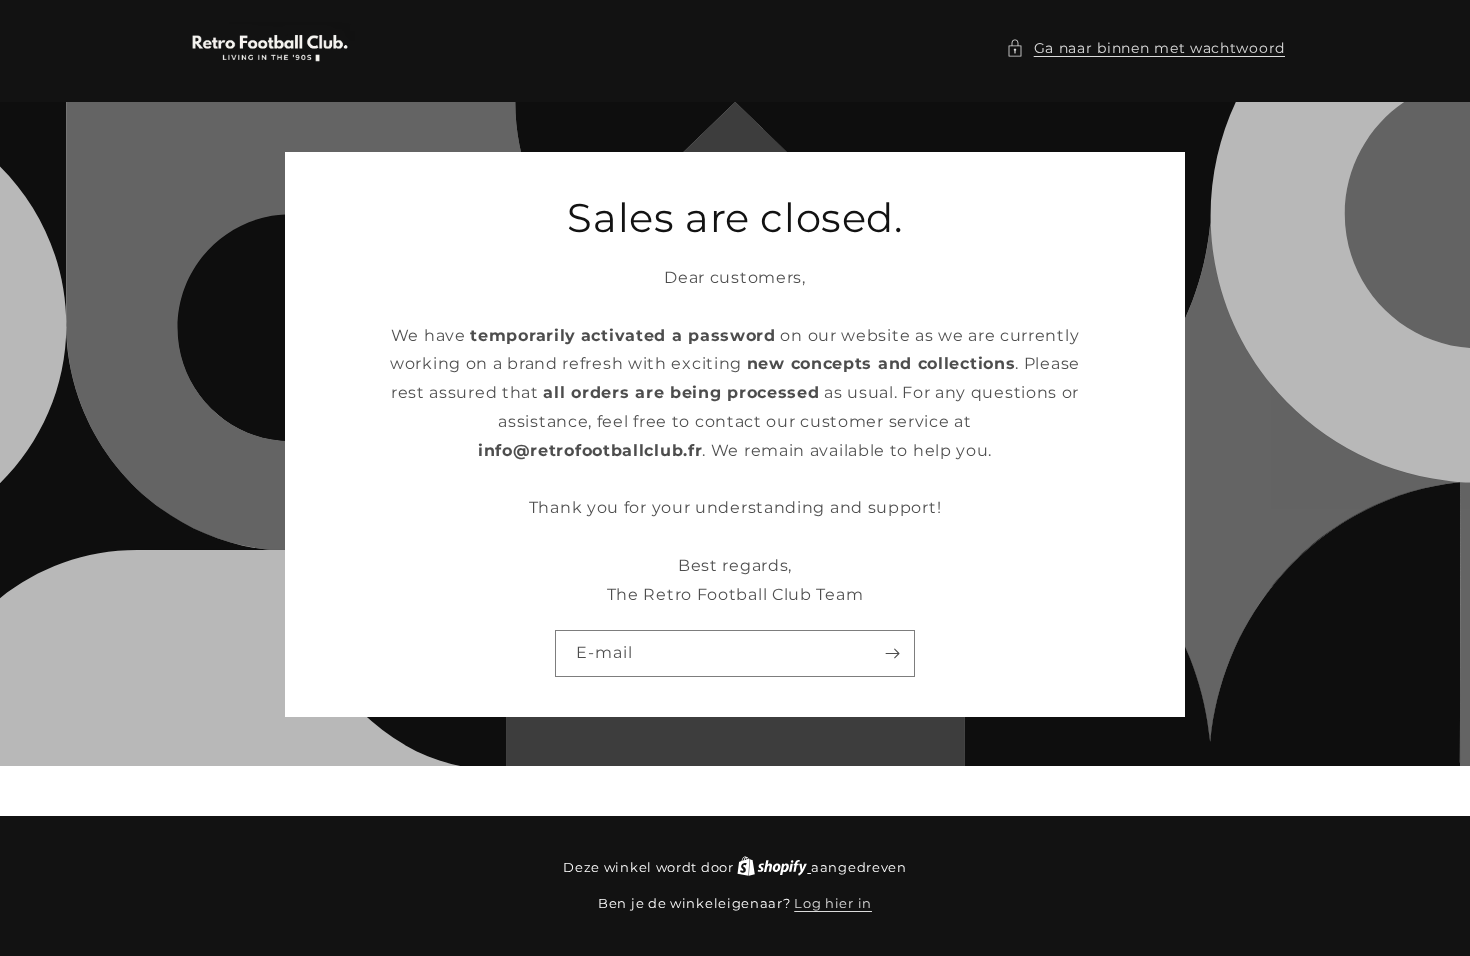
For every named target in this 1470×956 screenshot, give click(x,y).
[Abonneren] (892, 652)
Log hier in (833, 903)
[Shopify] (774, 867)
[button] (1145, 48)
